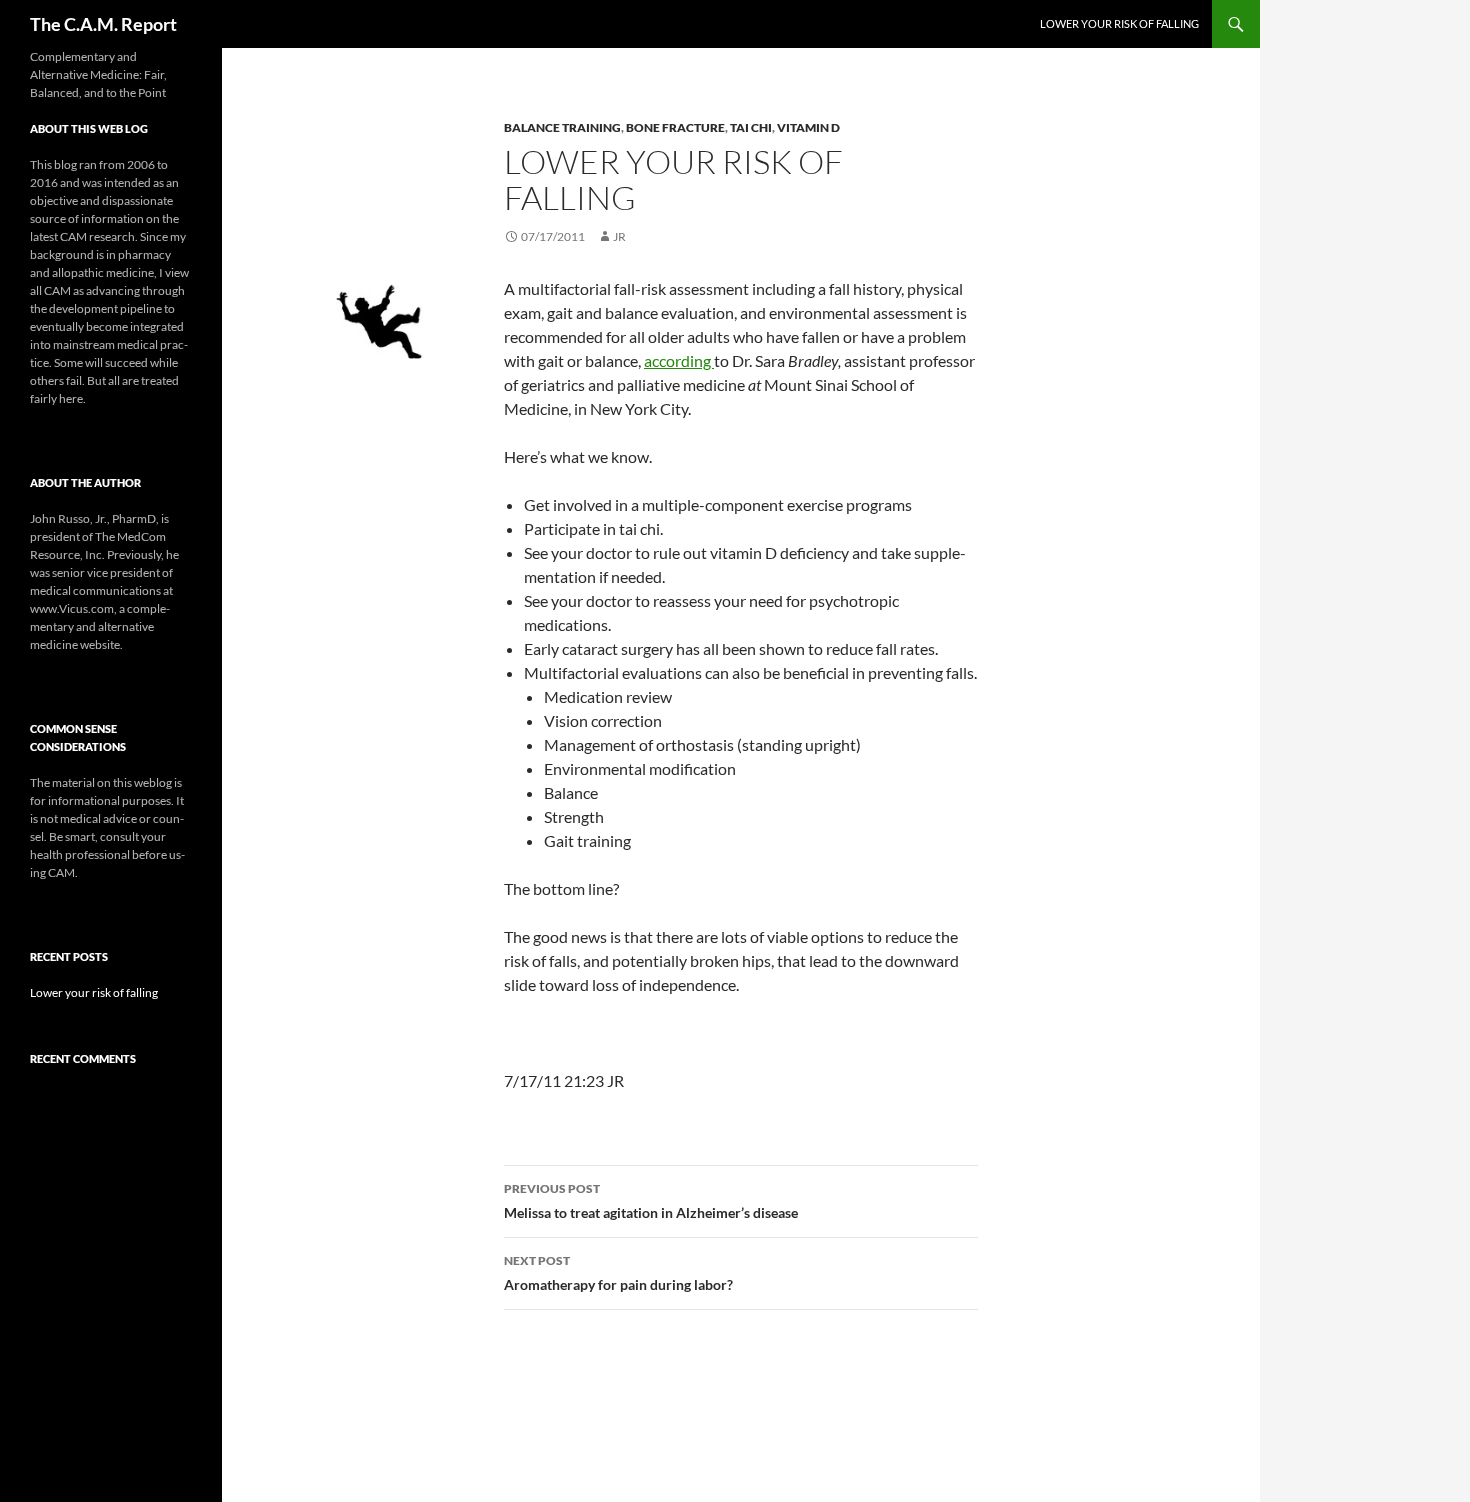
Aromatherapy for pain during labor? (618, 1273)
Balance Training (562, 127)
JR (619, 236)
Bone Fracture (675, 127)
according (679, 360)
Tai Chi (751, 127)
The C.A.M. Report (103, 24)
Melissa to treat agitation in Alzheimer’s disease (651, 1201)
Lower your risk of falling (1119, 23)
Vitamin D (808, 127)
